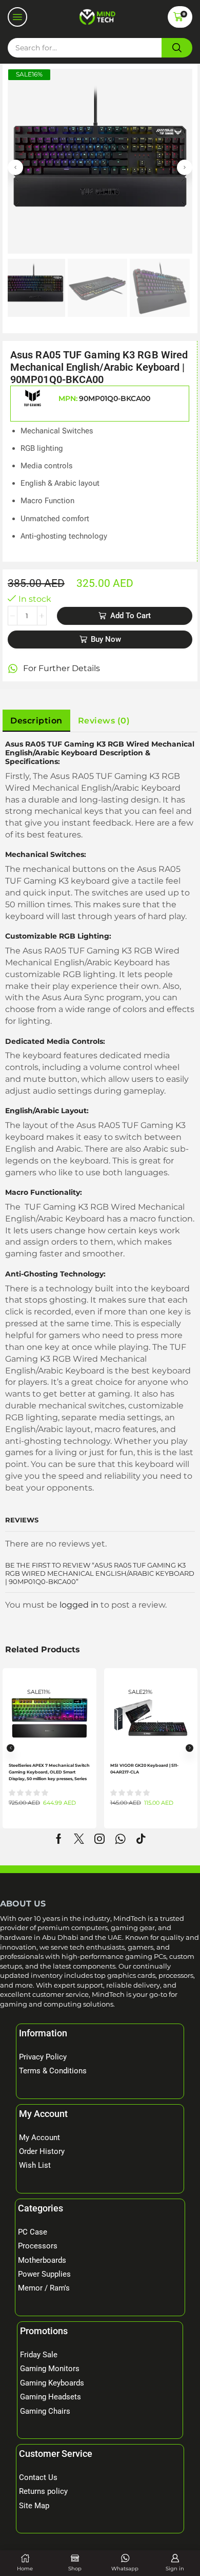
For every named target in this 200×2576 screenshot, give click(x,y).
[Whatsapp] (120, 1839)
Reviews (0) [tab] (104, 720)
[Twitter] (79, 1839)
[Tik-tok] (141, 1839)
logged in (79, 1605)
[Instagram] (99, 1839)
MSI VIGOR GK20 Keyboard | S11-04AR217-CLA (144, 1769)
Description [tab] (36, 720)
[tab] (36, 721)
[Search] (177, 48)
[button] (17, 17)
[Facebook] (59, 1839)
